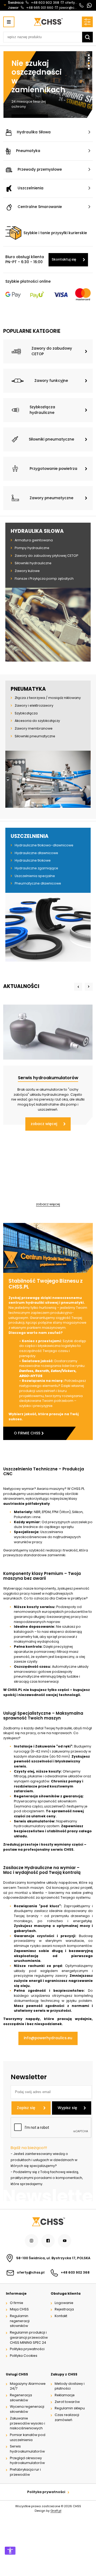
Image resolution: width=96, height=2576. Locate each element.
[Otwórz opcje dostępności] (10, 2551)
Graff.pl (56, 2511)
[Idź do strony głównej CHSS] (48, 2222)
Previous (78, 987)
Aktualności (21, 986)
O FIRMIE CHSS (27, 1433)
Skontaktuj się (64, 259)
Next (89, 987)
